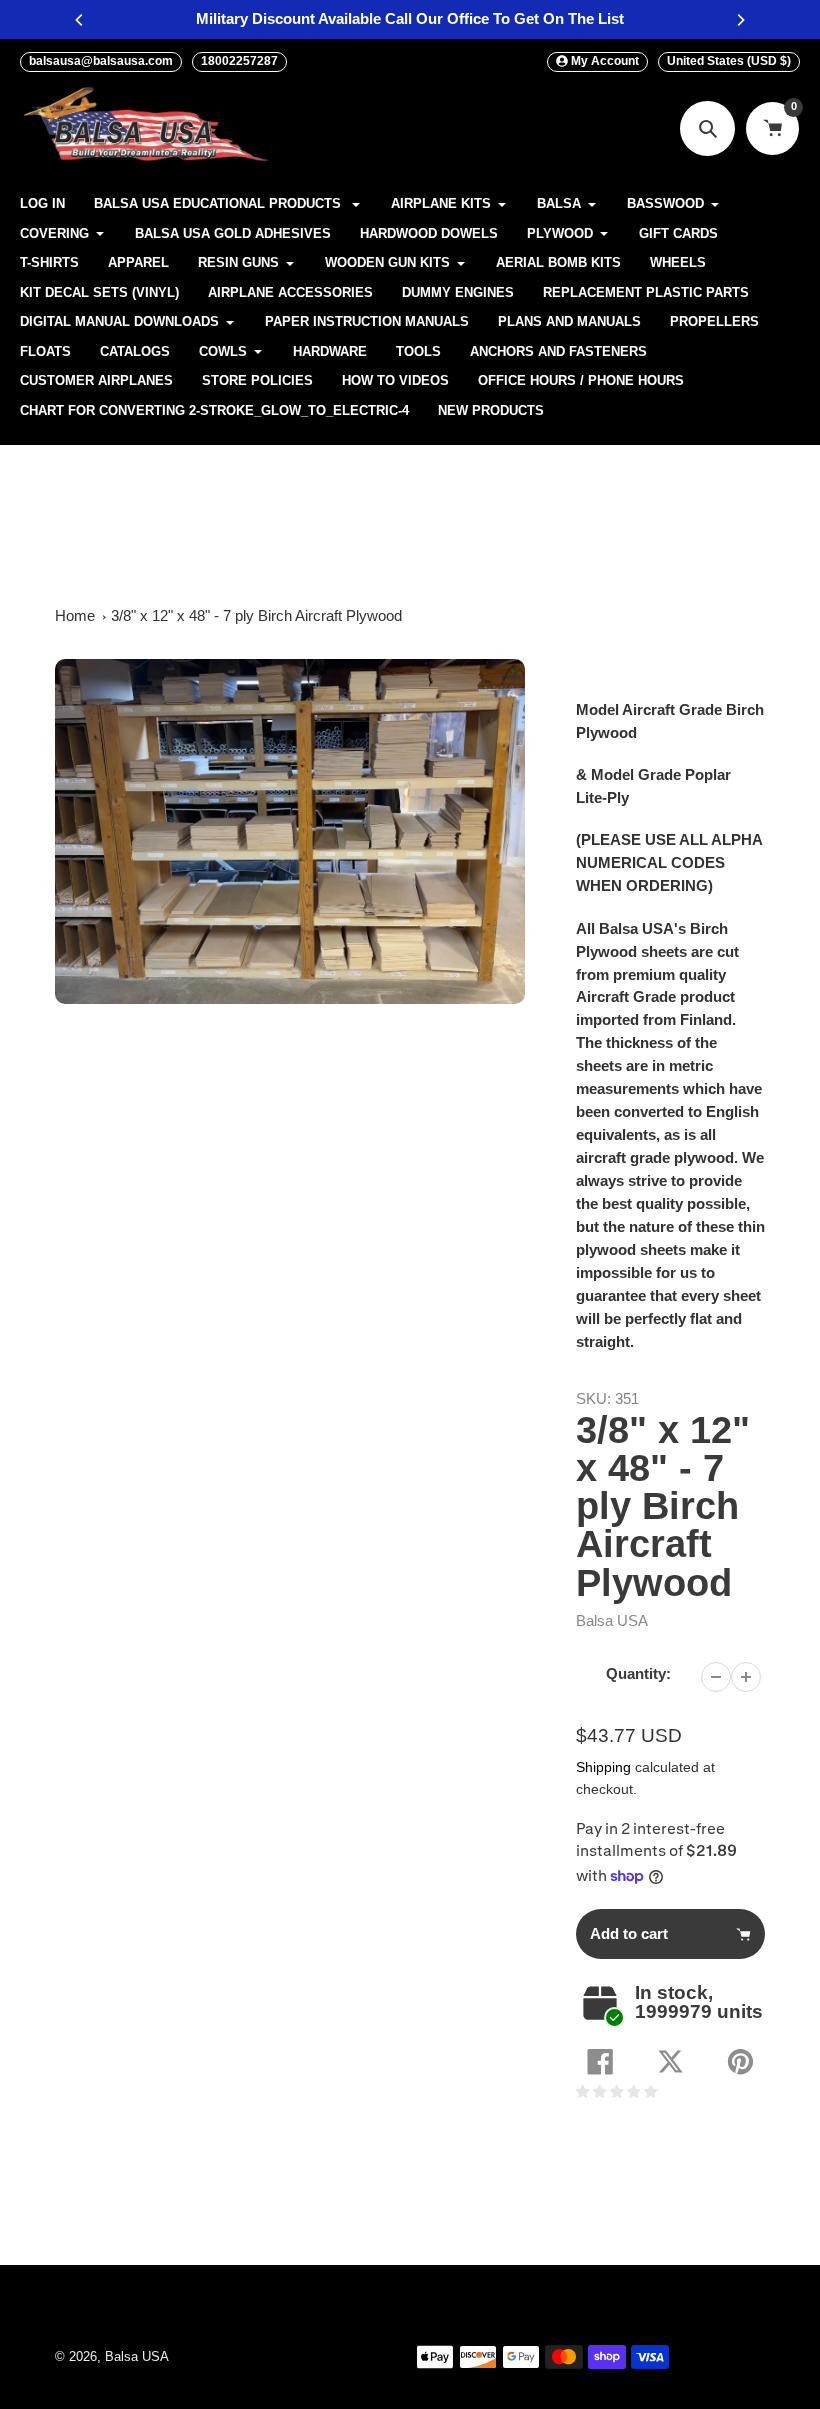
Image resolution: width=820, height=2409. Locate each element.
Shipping (603, 1767)
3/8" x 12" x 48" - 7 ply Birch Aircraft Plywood (256, 615)
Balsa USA (612, 1620)
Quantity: (638, 1673)
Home (75, 615)
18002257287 (239, 61)
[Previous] (80, 20)
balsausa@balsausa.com (101, 61)
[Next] (740, 20)
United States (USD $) (729, 61)
